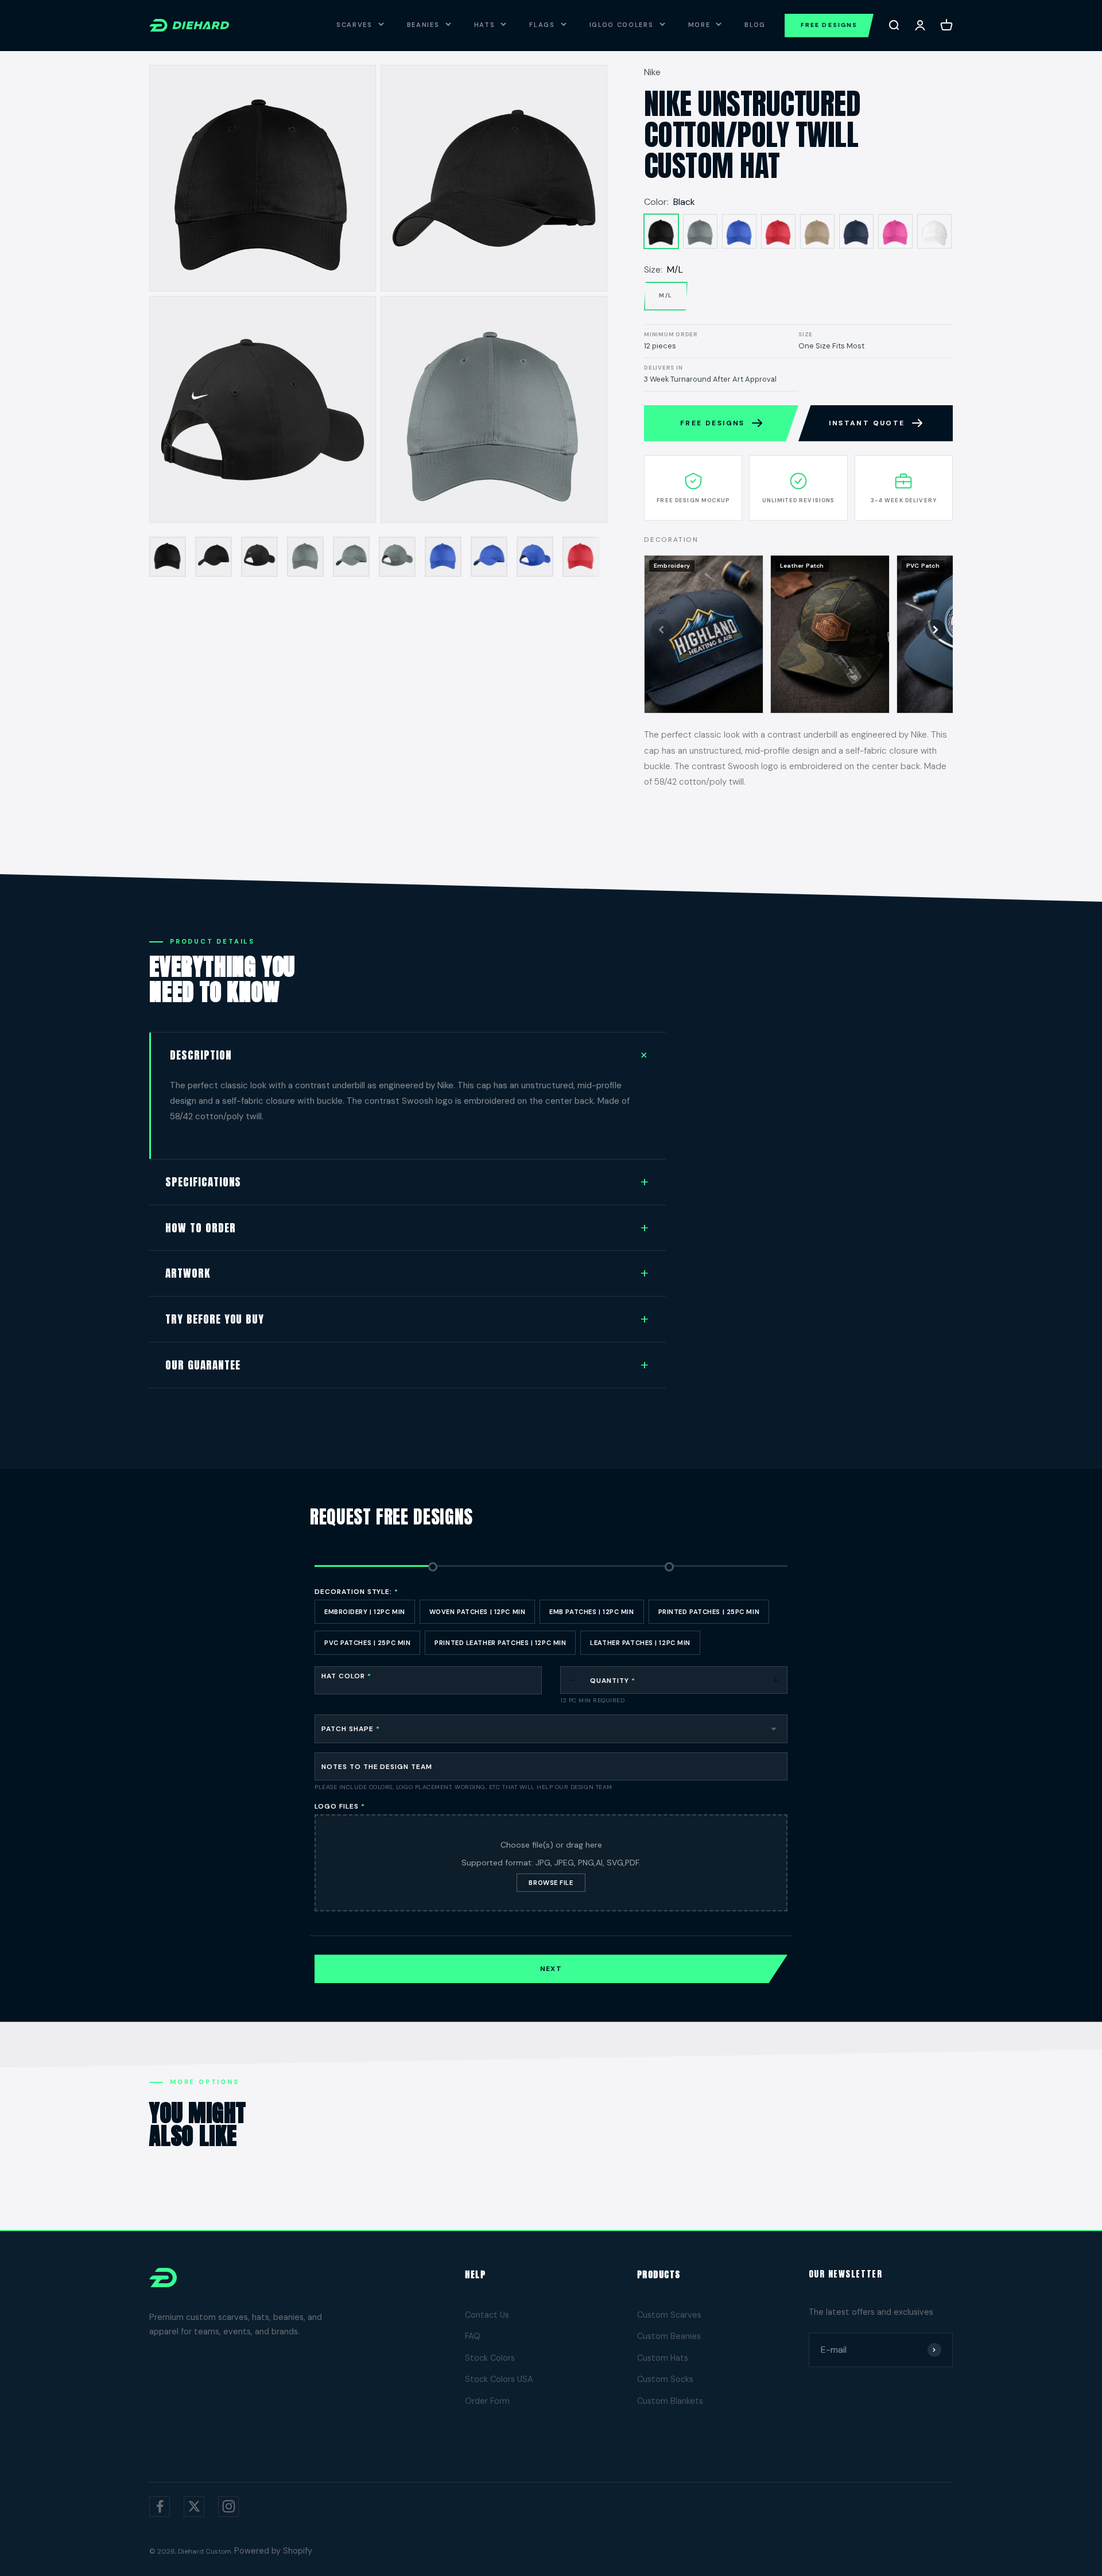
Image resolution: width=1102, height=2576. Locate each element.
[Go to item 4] (305, 557)
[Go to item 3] (259, 557)
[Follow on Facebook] (160, 2507)
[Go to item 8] (489, 557)
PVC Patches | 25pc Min (367, 1643)
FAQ (473, 2336)
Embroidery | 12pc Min (365, 1612)
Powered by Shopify (273, 2551)
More (699, 25)
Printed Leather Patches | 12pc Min (500, 1643)
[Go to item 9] (535, 557)
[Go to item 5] (351, 557)
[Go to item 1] (168, 557)
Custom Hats (663, 2358)
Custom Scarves (669, 2315)
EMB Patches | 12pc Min (591, 1612)
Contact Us (487, 2315)
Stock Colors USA (499, 2379)
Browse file (551, 1883)
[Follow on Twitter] (194, 2507)
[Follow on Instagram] (228, 2507)
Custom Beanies (669, 2336)
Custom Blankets (670, 2401)
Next (551, 1969)
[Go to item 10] (581, 557)
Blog (755, 25)
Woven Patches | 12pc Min (477, 1612)
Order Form (487, 2401)
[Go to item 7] (443, 557)
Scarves (354, 25)
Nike (652, 72)
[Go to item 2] (214, 557)
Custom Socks (665, 2379)
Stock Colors (490, 2358)
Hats (485, 25)
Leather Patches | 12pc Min (640, 1643)
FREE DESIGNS (829, 25)
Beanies (423, 25)
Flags (542, 25)
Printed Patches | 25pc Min (709, 1612)
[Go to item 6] (397, 557)
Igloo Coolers (622, 25)
